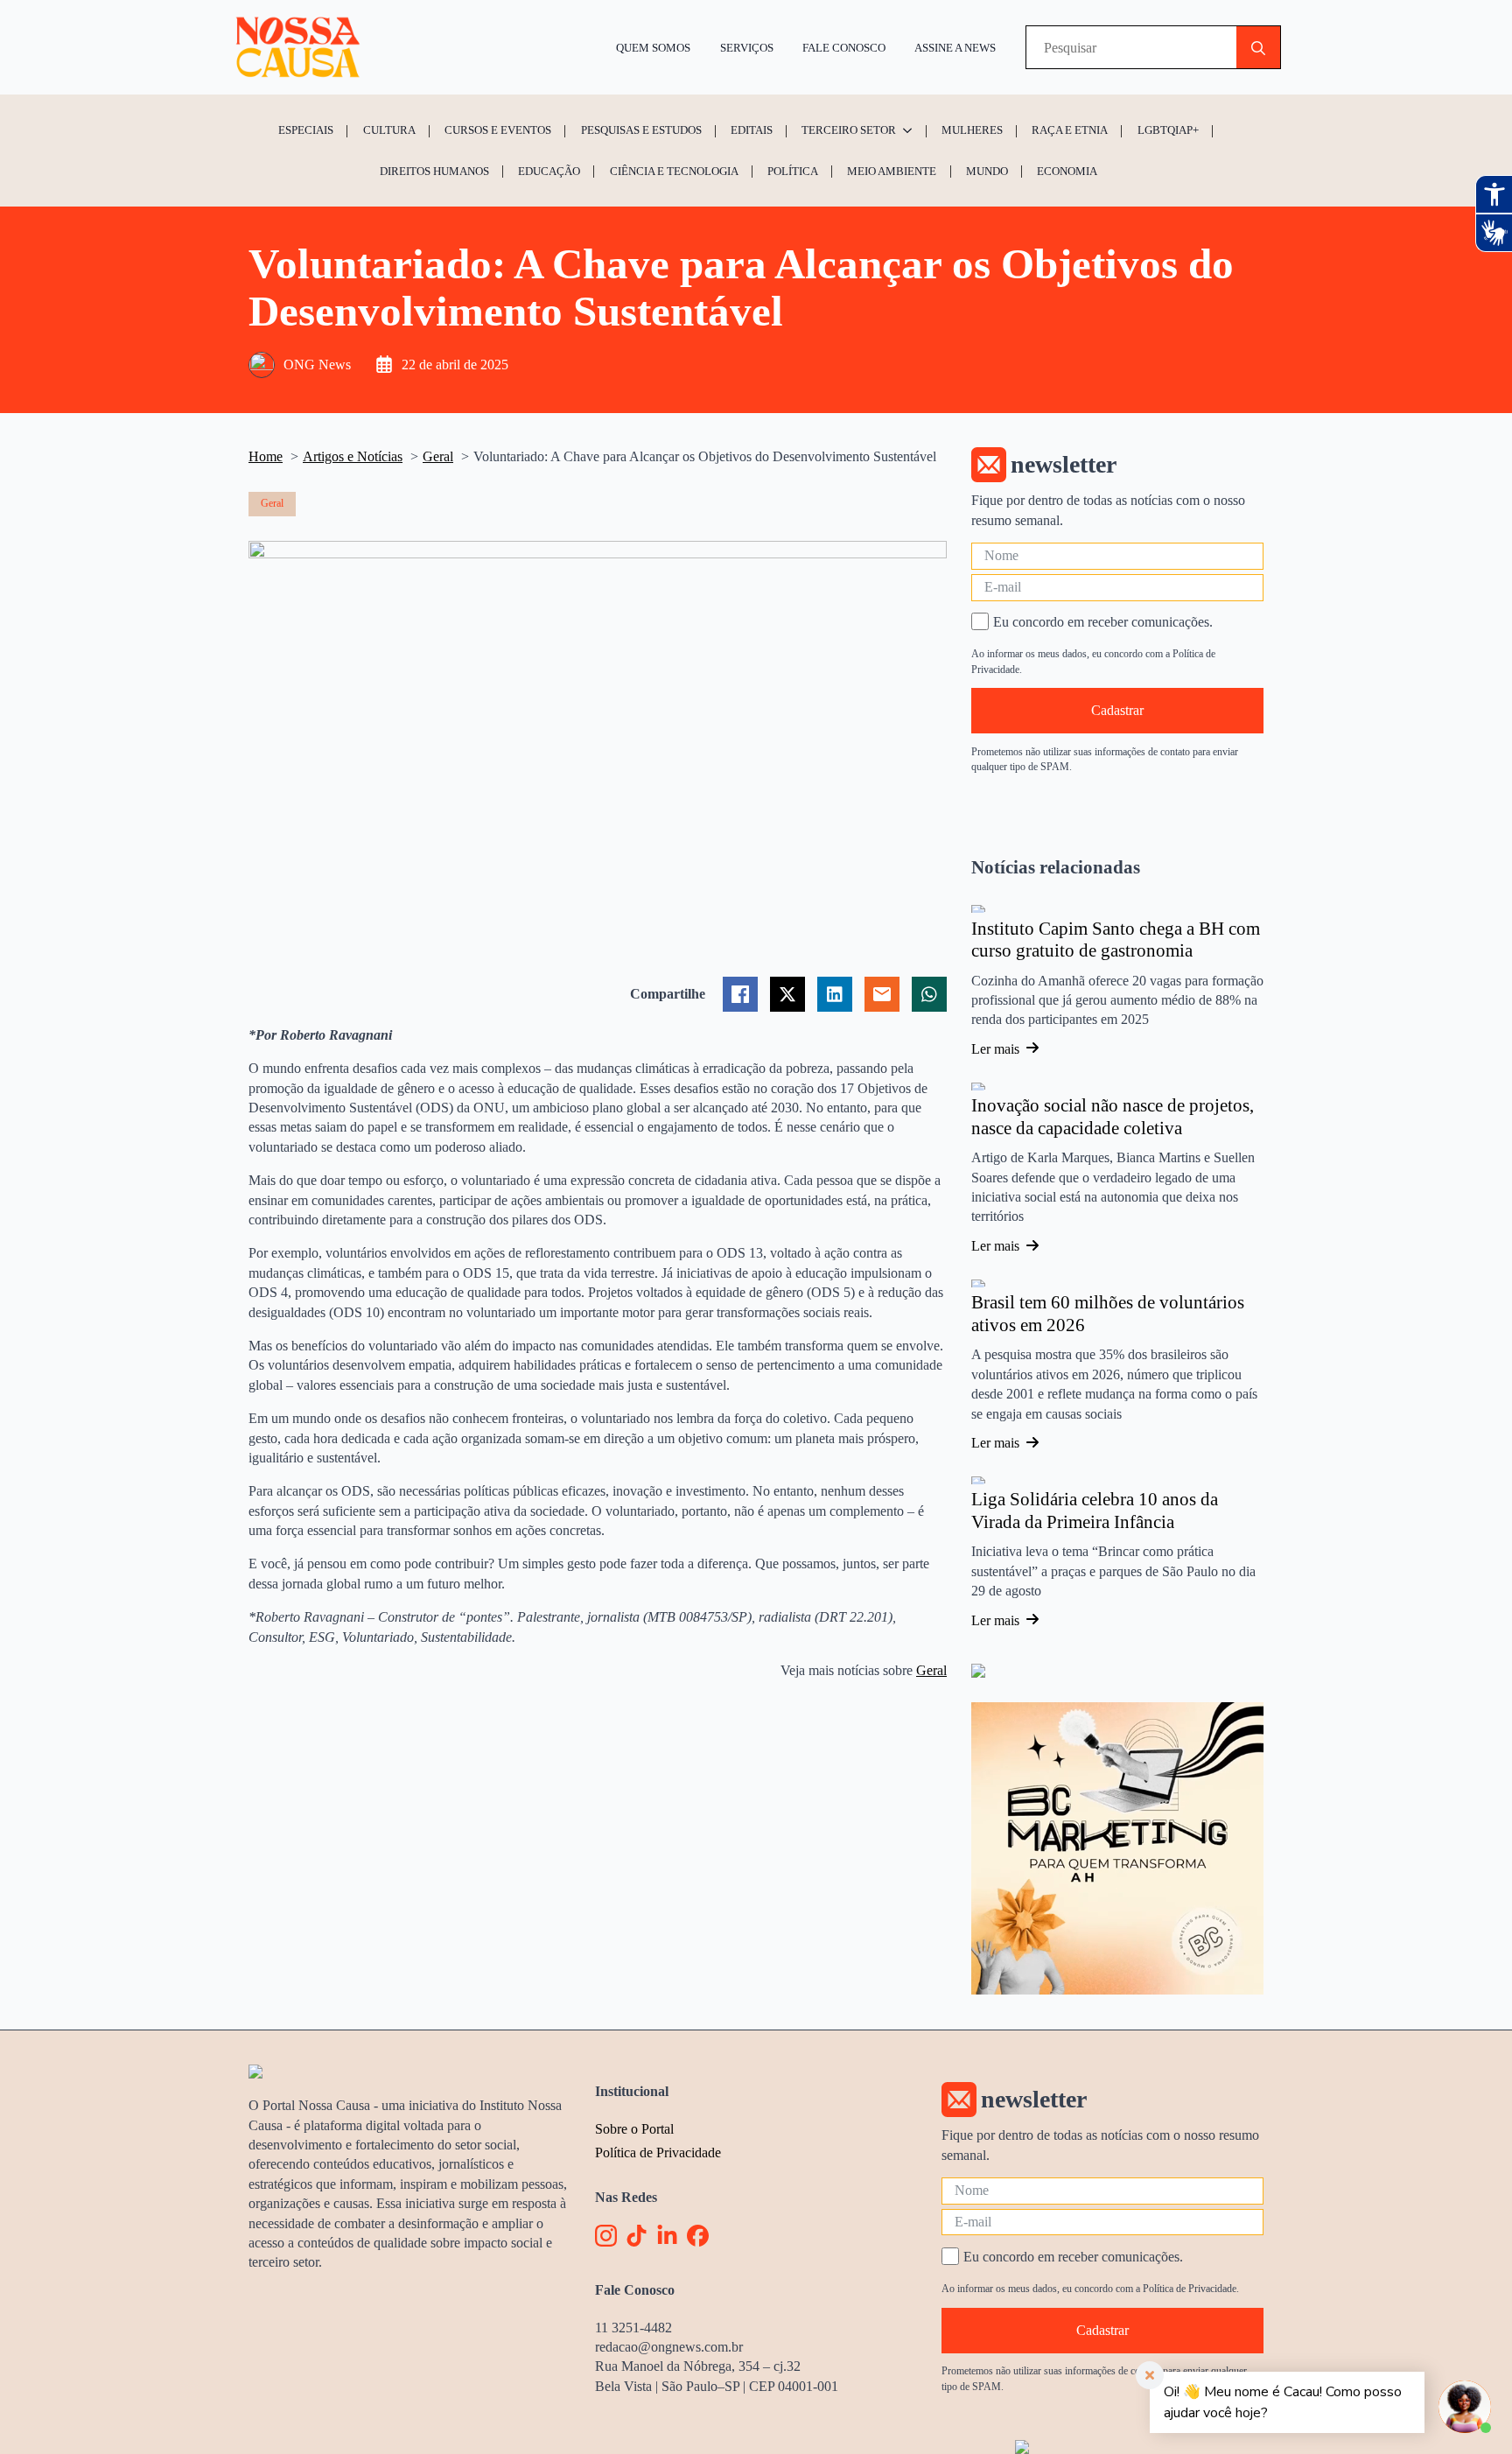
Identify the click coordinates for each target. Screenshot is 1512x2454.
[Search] (1258, 48)
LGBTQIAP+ (1168, 130)
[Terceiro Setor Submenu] (910, 130)
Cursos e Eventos (498, 130)
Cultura (389, 130)
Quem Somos (653, 48)
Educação (549, 171)
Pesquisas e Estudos (641, 130)
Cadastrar (1117, 710)
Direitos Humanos (434, 171)
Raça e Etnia (1070, 130)
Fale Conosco (844, 48)
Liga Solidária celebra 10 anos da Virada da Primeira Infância (1095, 1511)
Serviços (747, 48)
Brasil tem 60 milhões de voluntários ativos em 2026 (1108, 1314)
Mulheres (972, 130)
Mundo (987, 171)
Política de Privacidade (658, 2153)
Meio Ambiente (892, 171)
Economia (1067, 171)
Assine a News (955, 48)
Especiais (306, 130)
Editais (752, 130)
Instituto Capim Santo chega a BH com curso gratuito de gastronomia (1116, 940)
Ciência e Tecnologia (674, 171)
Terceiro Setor (849, 130)
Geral (931, 1670)
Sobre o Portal (634, 2129)
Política (793, 171)
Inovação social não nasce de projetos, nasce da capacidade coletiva (1113, 1117)
